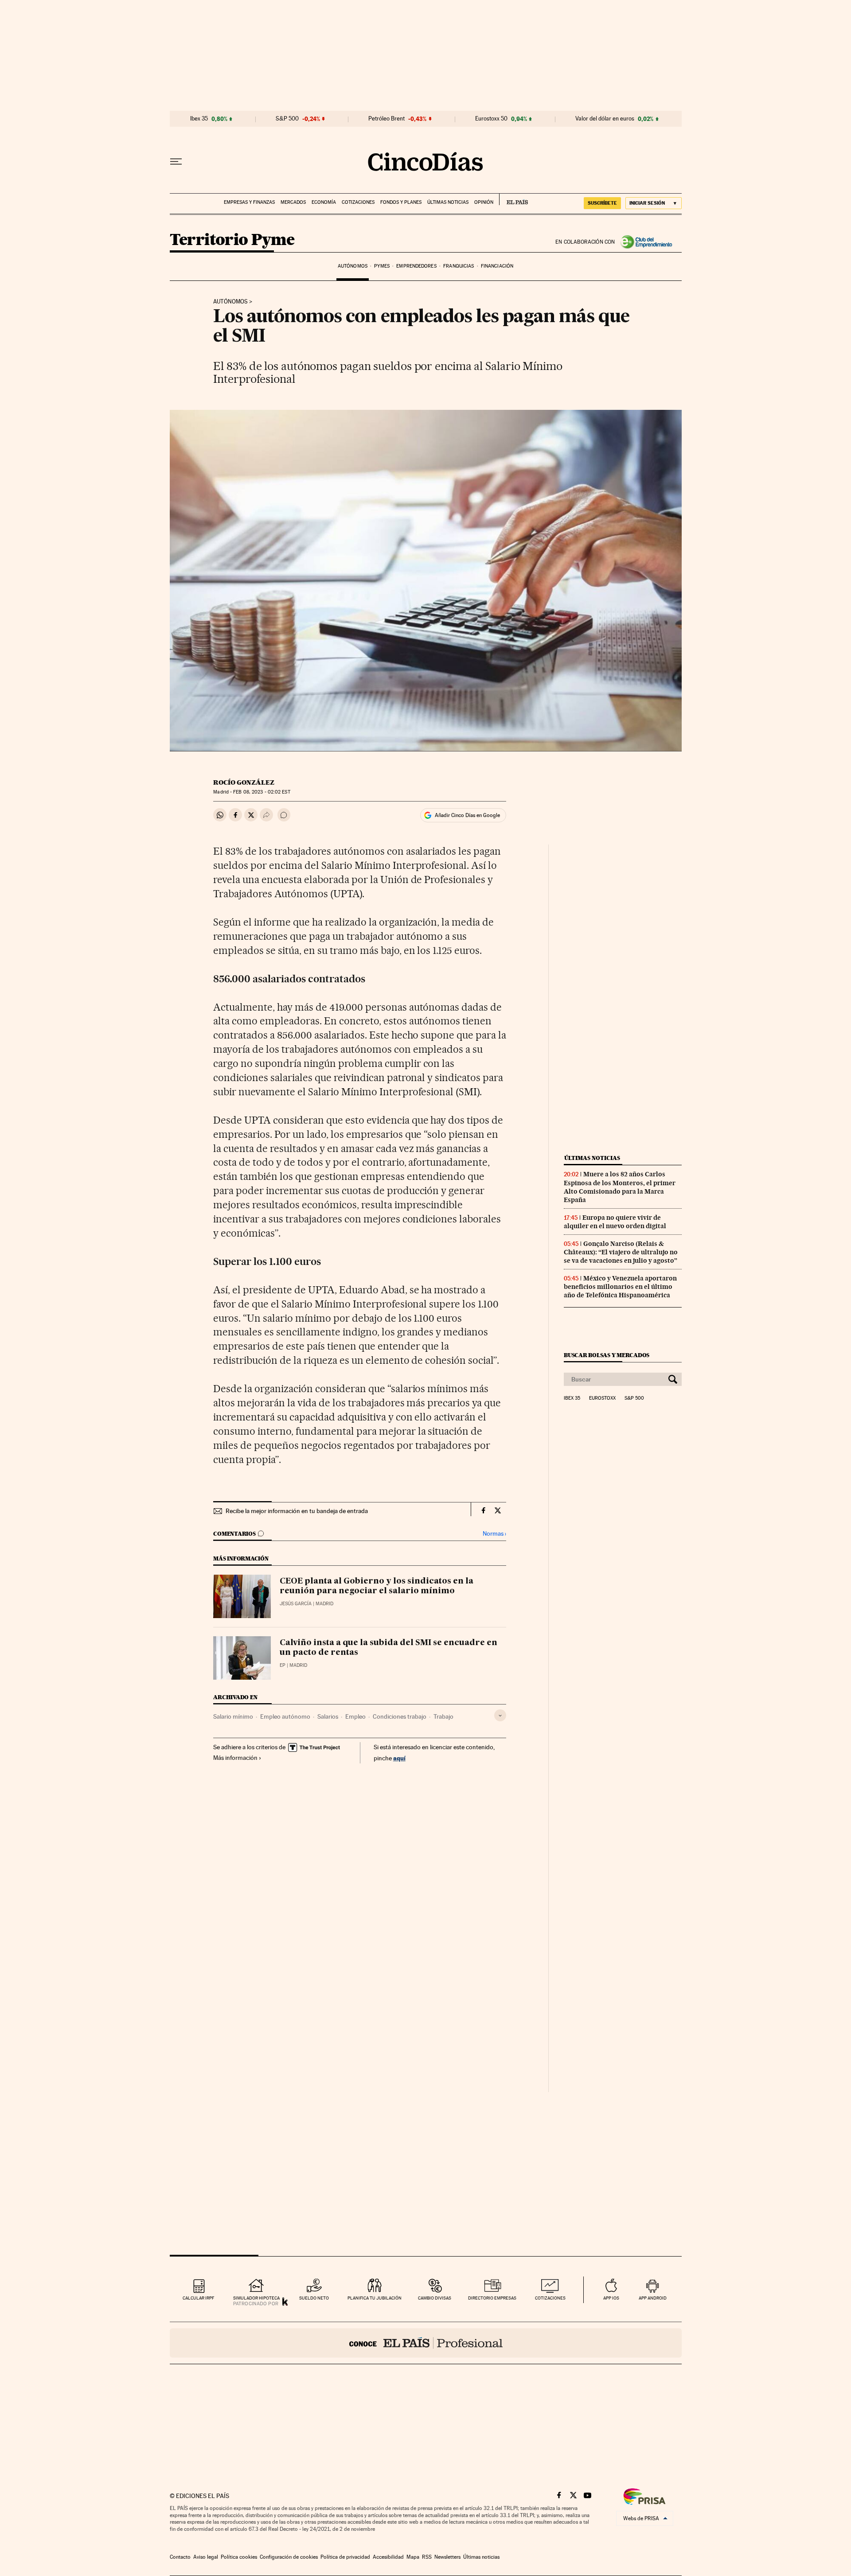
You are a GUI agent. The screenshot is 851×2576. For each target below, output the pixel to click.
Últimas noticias (448, 202)
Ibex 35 (199, 119)
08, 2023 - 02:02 (262, 792)
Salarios (328, 1716)
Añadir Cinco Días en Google (467, 815)
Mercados (293, 202)
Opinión (484, 202)
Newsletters (447, 2557)
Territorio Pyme (232, 240)
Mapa (413, 2557)
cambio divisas (435, 2298)
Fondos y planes (401, 202)
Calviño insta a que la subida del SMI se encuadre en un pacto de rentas (388, 1648)
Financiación (497, 266)
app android (653, 2298)
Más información (235, 1758)
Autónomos (353, 266)
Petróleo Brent (386, 119)
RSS (427, 2557)
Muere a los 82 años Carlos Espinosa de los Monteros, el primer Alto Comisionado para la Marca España (620, 1187)
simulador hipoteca (256, 2298)
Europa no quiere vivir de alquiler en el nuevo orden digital (615, 1222)
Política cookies (239, 2557)
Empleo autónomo (285, 1716)
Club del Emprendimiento (648, 242)
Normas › (494, 1534)
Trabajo (443, 1716)
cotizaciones (550, 2298)
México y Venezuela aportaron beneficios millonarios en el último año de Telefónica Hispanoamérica (620, 1287)
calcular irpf (198, 2298)
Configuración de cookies (289, 2557)
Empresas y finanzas (249, 202)
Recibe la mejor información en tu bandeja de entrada (297, 1511)
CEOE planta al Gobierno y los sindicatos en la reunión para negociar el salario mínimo (377, 1586)
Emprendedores (416, 266)
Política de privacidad (345, 2557)
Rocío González (244, 782)
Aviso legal (206, 2557)
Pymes (382, 266)
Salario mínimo (233, 1716)
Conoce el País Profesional (426, 2343)
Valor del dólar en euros (605, 119)
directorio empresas (492, 2298)
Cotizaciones (358, 202)
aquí (399, 1758)
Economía (324, 202)
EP (283, 1665)
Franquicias (459, 266)
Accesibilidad (388, 2557)
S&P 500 (287, 119)
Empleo (355, 1716)
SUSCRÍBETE (602, 203)
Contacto (180, 2557)
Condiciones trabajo (400, 1716)
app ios (611, 2298)
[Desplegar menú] (176, 162)
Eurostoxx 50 (491, 119)
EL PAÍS (513, 199)
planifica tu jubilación (375, 2298)
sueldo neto (314, 2298)
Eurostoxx (602, 1398)
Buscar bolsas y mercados (607, 1355)
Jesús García (296, 1604)
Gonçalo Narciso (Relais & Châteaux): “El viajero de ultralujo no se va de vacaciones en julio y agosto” (621, 1252)
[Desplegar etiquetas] (500, 1715)
